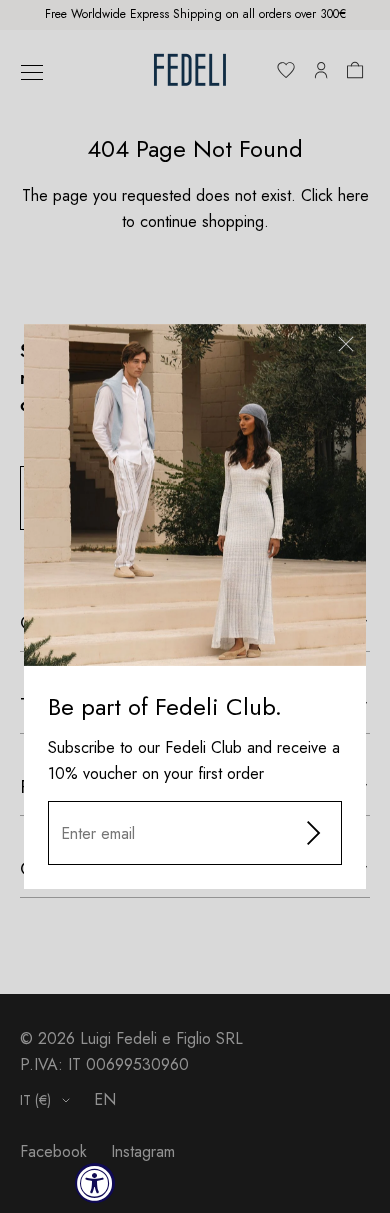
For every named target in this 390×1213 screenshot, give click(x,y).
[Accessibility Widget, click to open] (95, 1183)
